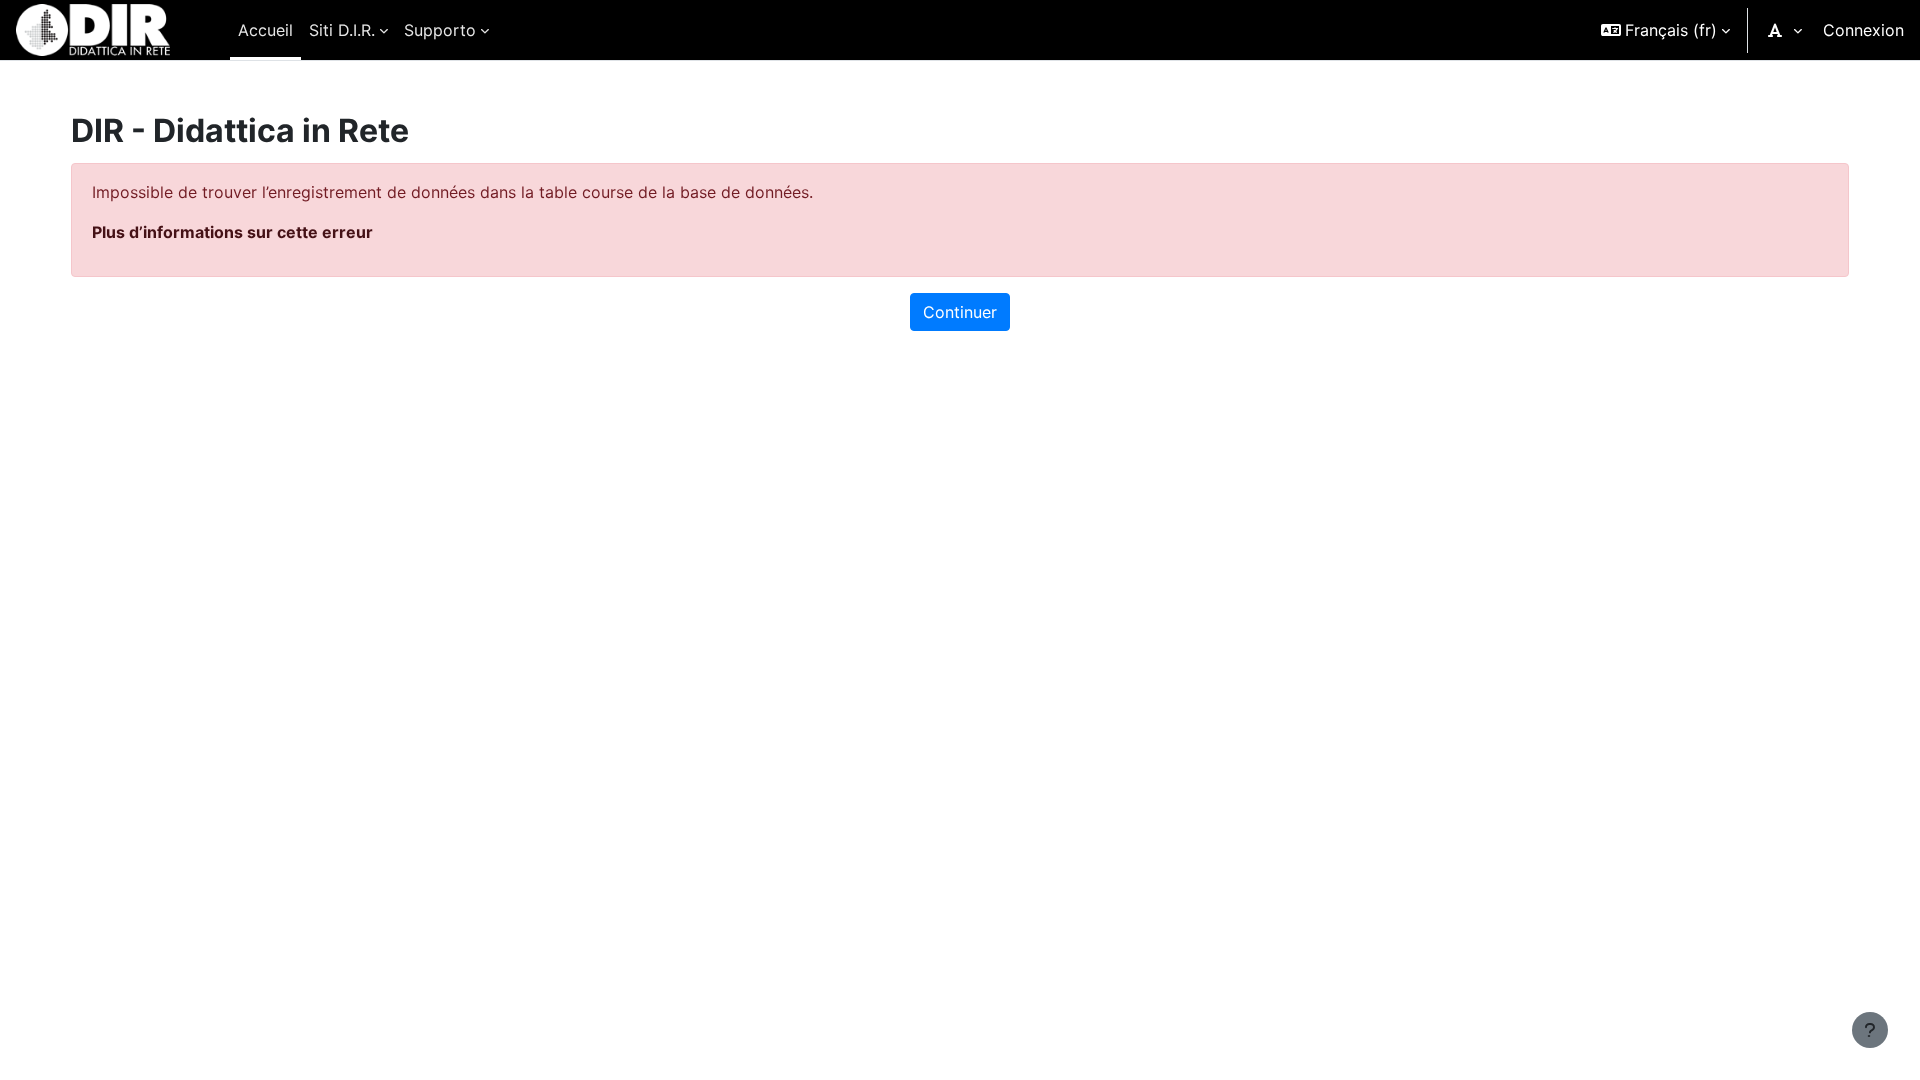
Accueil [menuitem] (265, 30)
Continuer (960, 312)
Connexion (1863, 30)
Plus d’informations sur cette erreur (232, 232)
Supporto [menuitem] (440, 30)
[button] (1665, 30)
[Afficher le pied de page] (1870, 1030)
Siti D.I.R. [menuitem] (342, 30)
